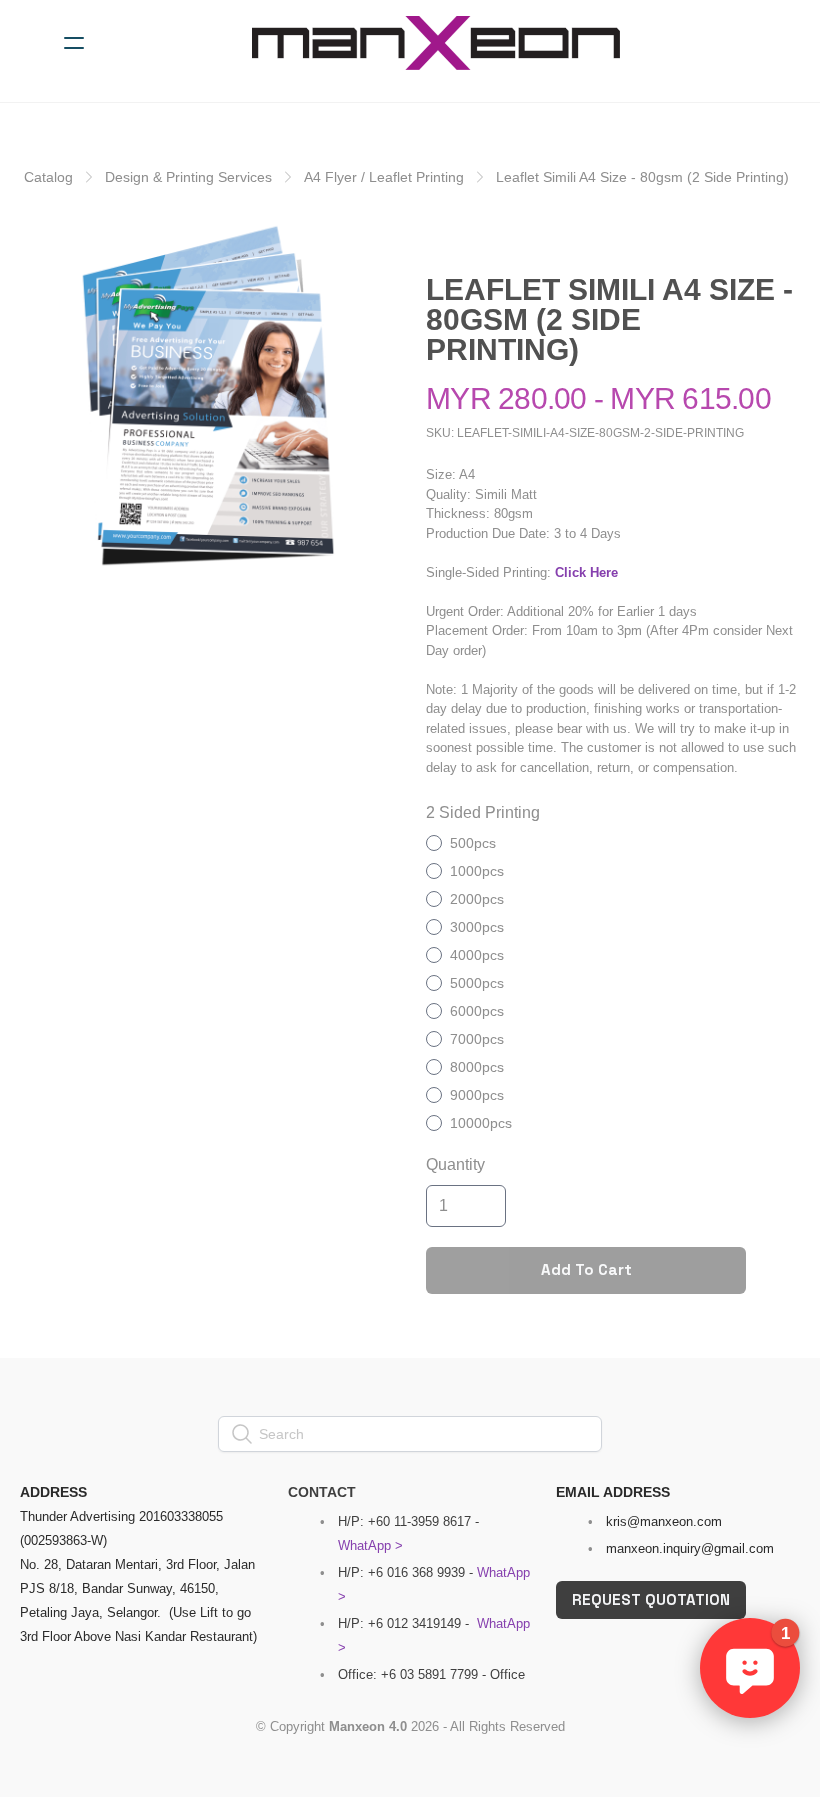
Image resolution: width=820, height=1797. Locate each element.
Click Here (586, 572)
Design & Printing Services (188, 177)
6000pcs (477, 1011)
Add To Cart (586, 1269)
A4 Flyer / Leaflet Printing (384, 177)
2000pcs (477, 899)
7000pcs (477, 1039)
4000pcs (477, 955)
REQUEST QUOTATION (651, 1599)
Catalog (48, 177)
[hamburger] (74, 43)
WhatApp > (370, 1545)
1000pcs (477, 871)
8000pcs (477, 1067)
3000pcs (477, 927)
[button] (750, 1668)
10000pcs (481, 1123)
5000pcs (477, 983)
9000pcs (477, 1095)
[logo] (436, 43)
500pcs (473, 843)
